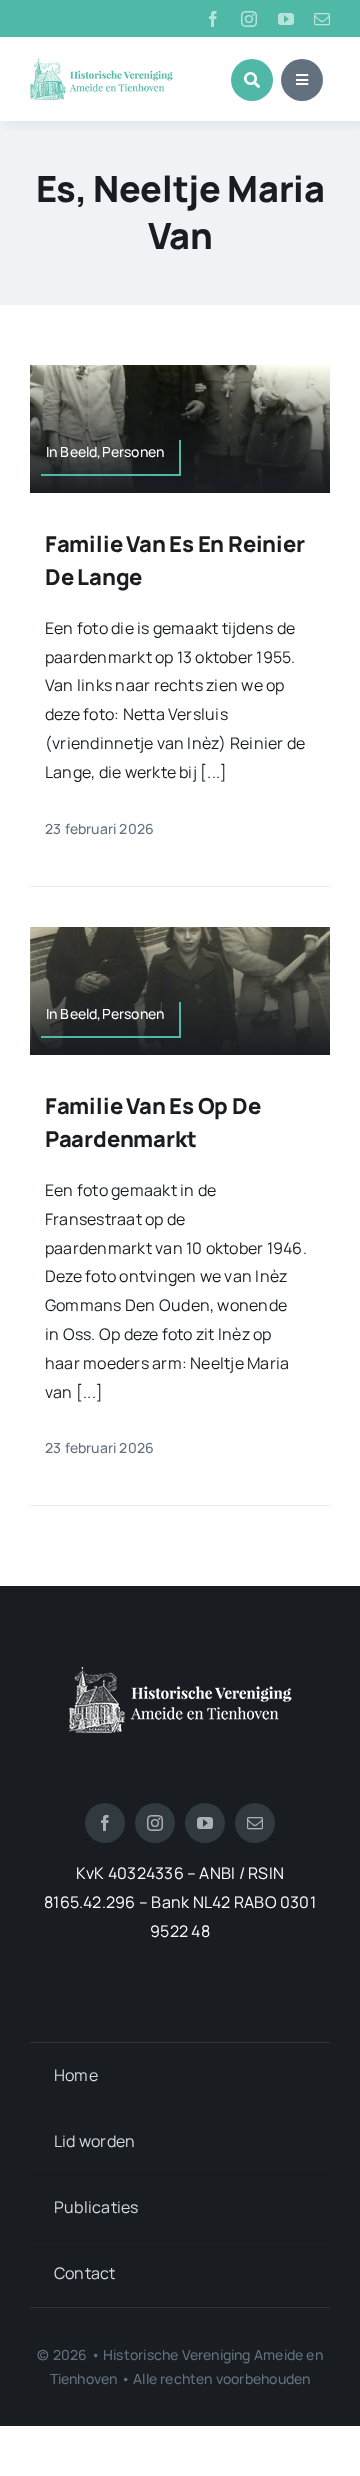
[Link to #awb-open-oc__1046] (252, 80)
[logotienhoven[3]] (180, 1674)
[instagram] (249, 19)
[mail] (322, 19)
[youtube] (286, 19)
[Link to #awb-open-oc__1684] (302, 80)
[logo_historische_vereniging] (101, 66)
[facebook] (213, 19)
